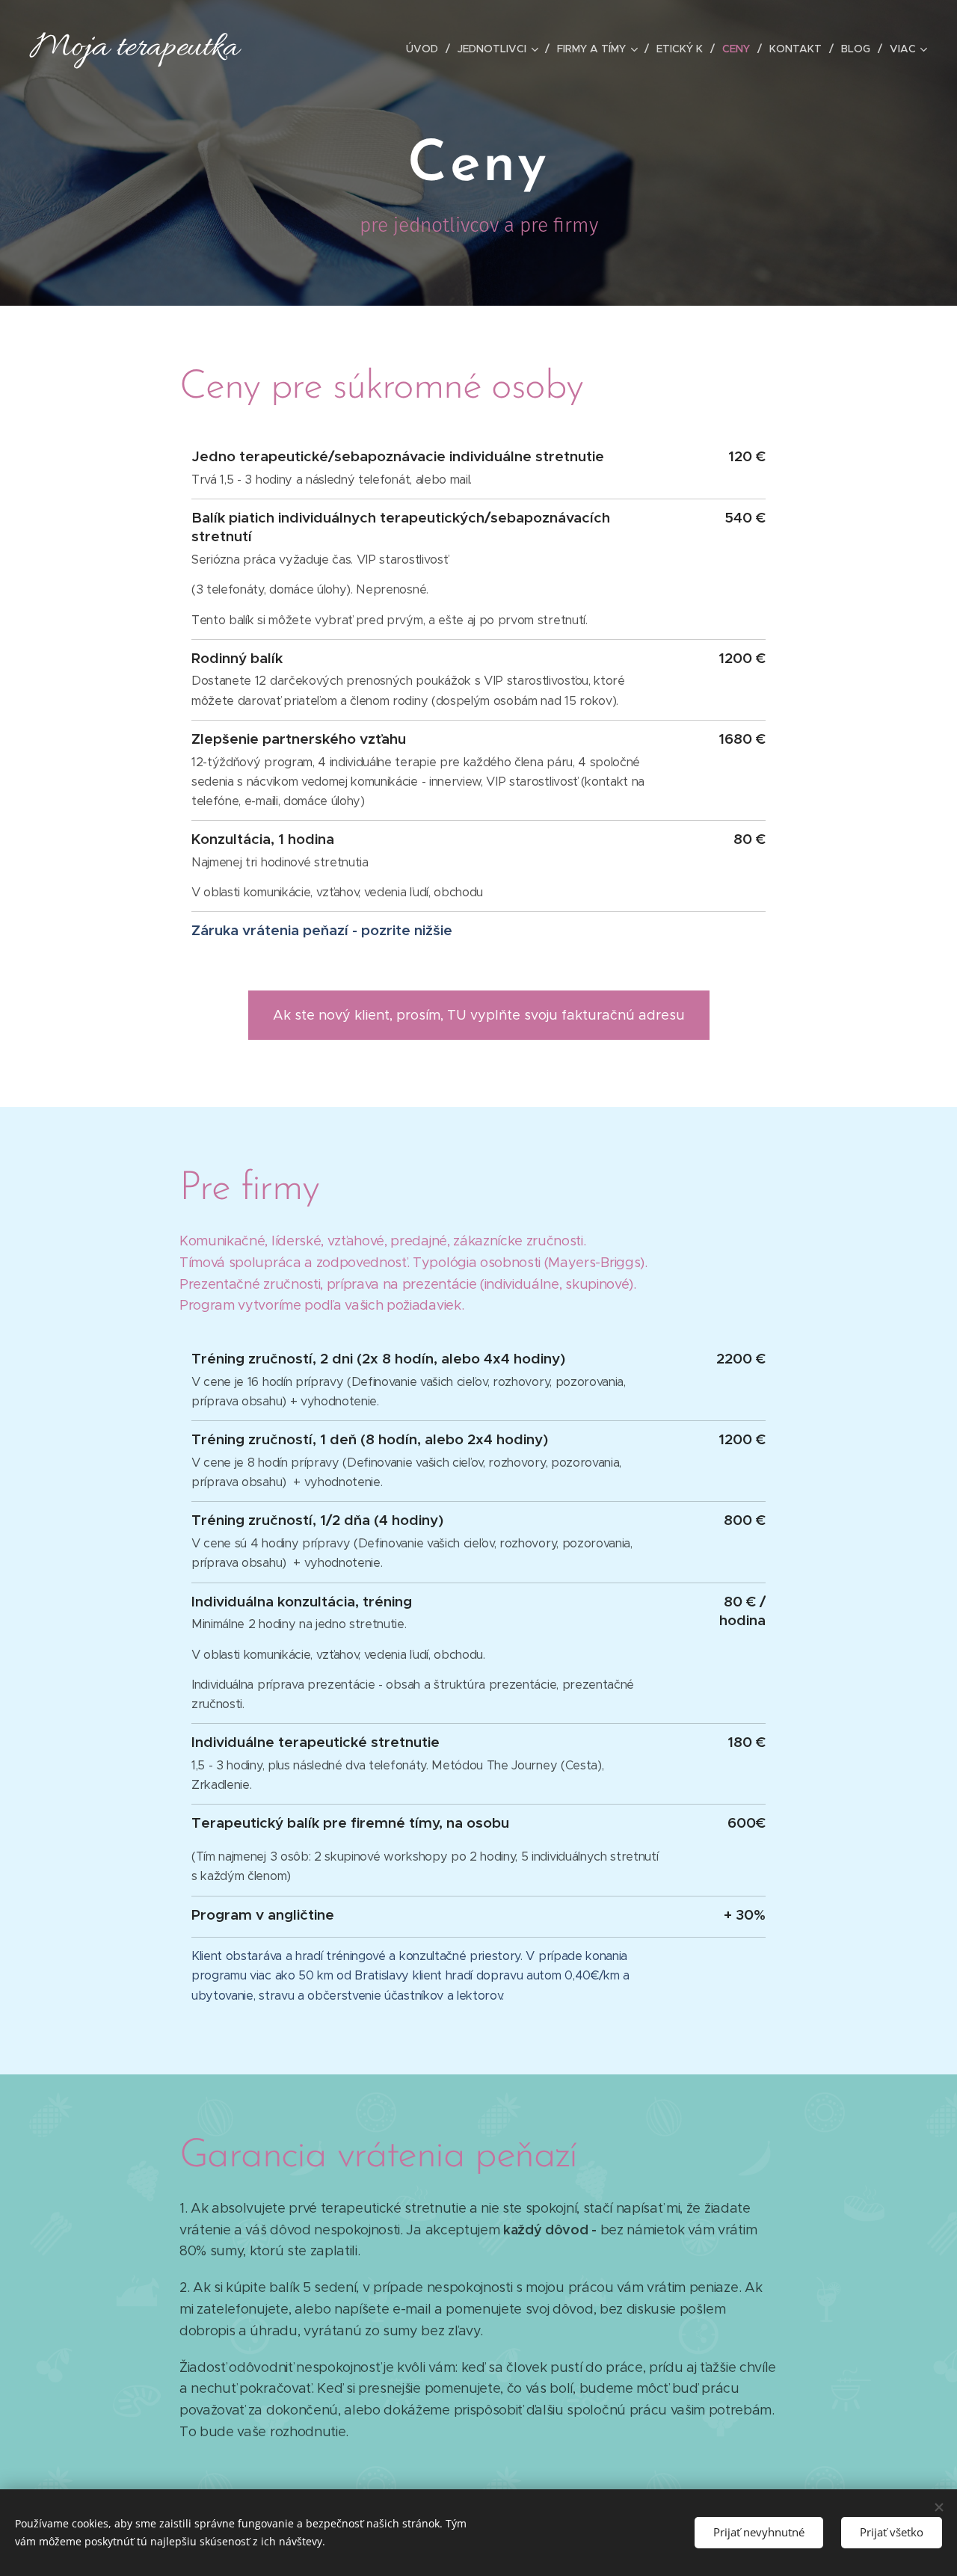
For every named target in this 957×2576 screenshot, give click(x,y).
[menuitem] (426, 49)
